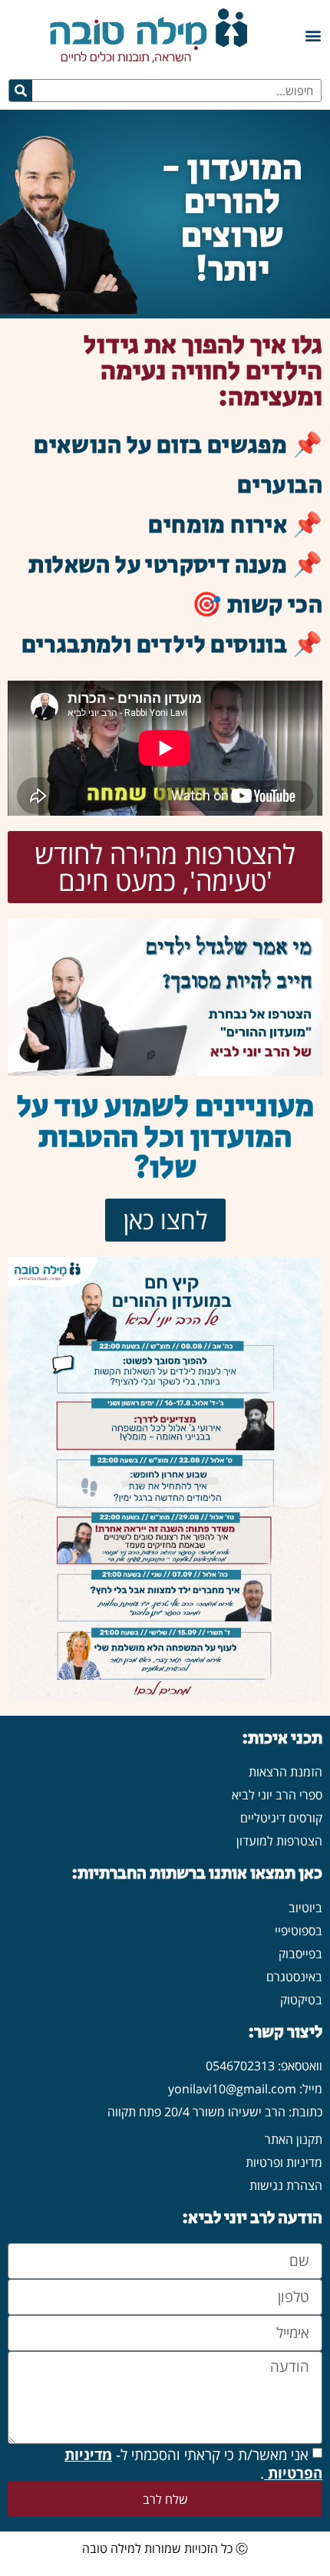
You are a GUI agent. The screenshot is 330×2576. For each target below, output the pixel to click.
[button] (313, 36)
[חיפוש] (21, 91)
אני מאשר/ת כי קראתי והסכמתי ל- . (193, 2464)
